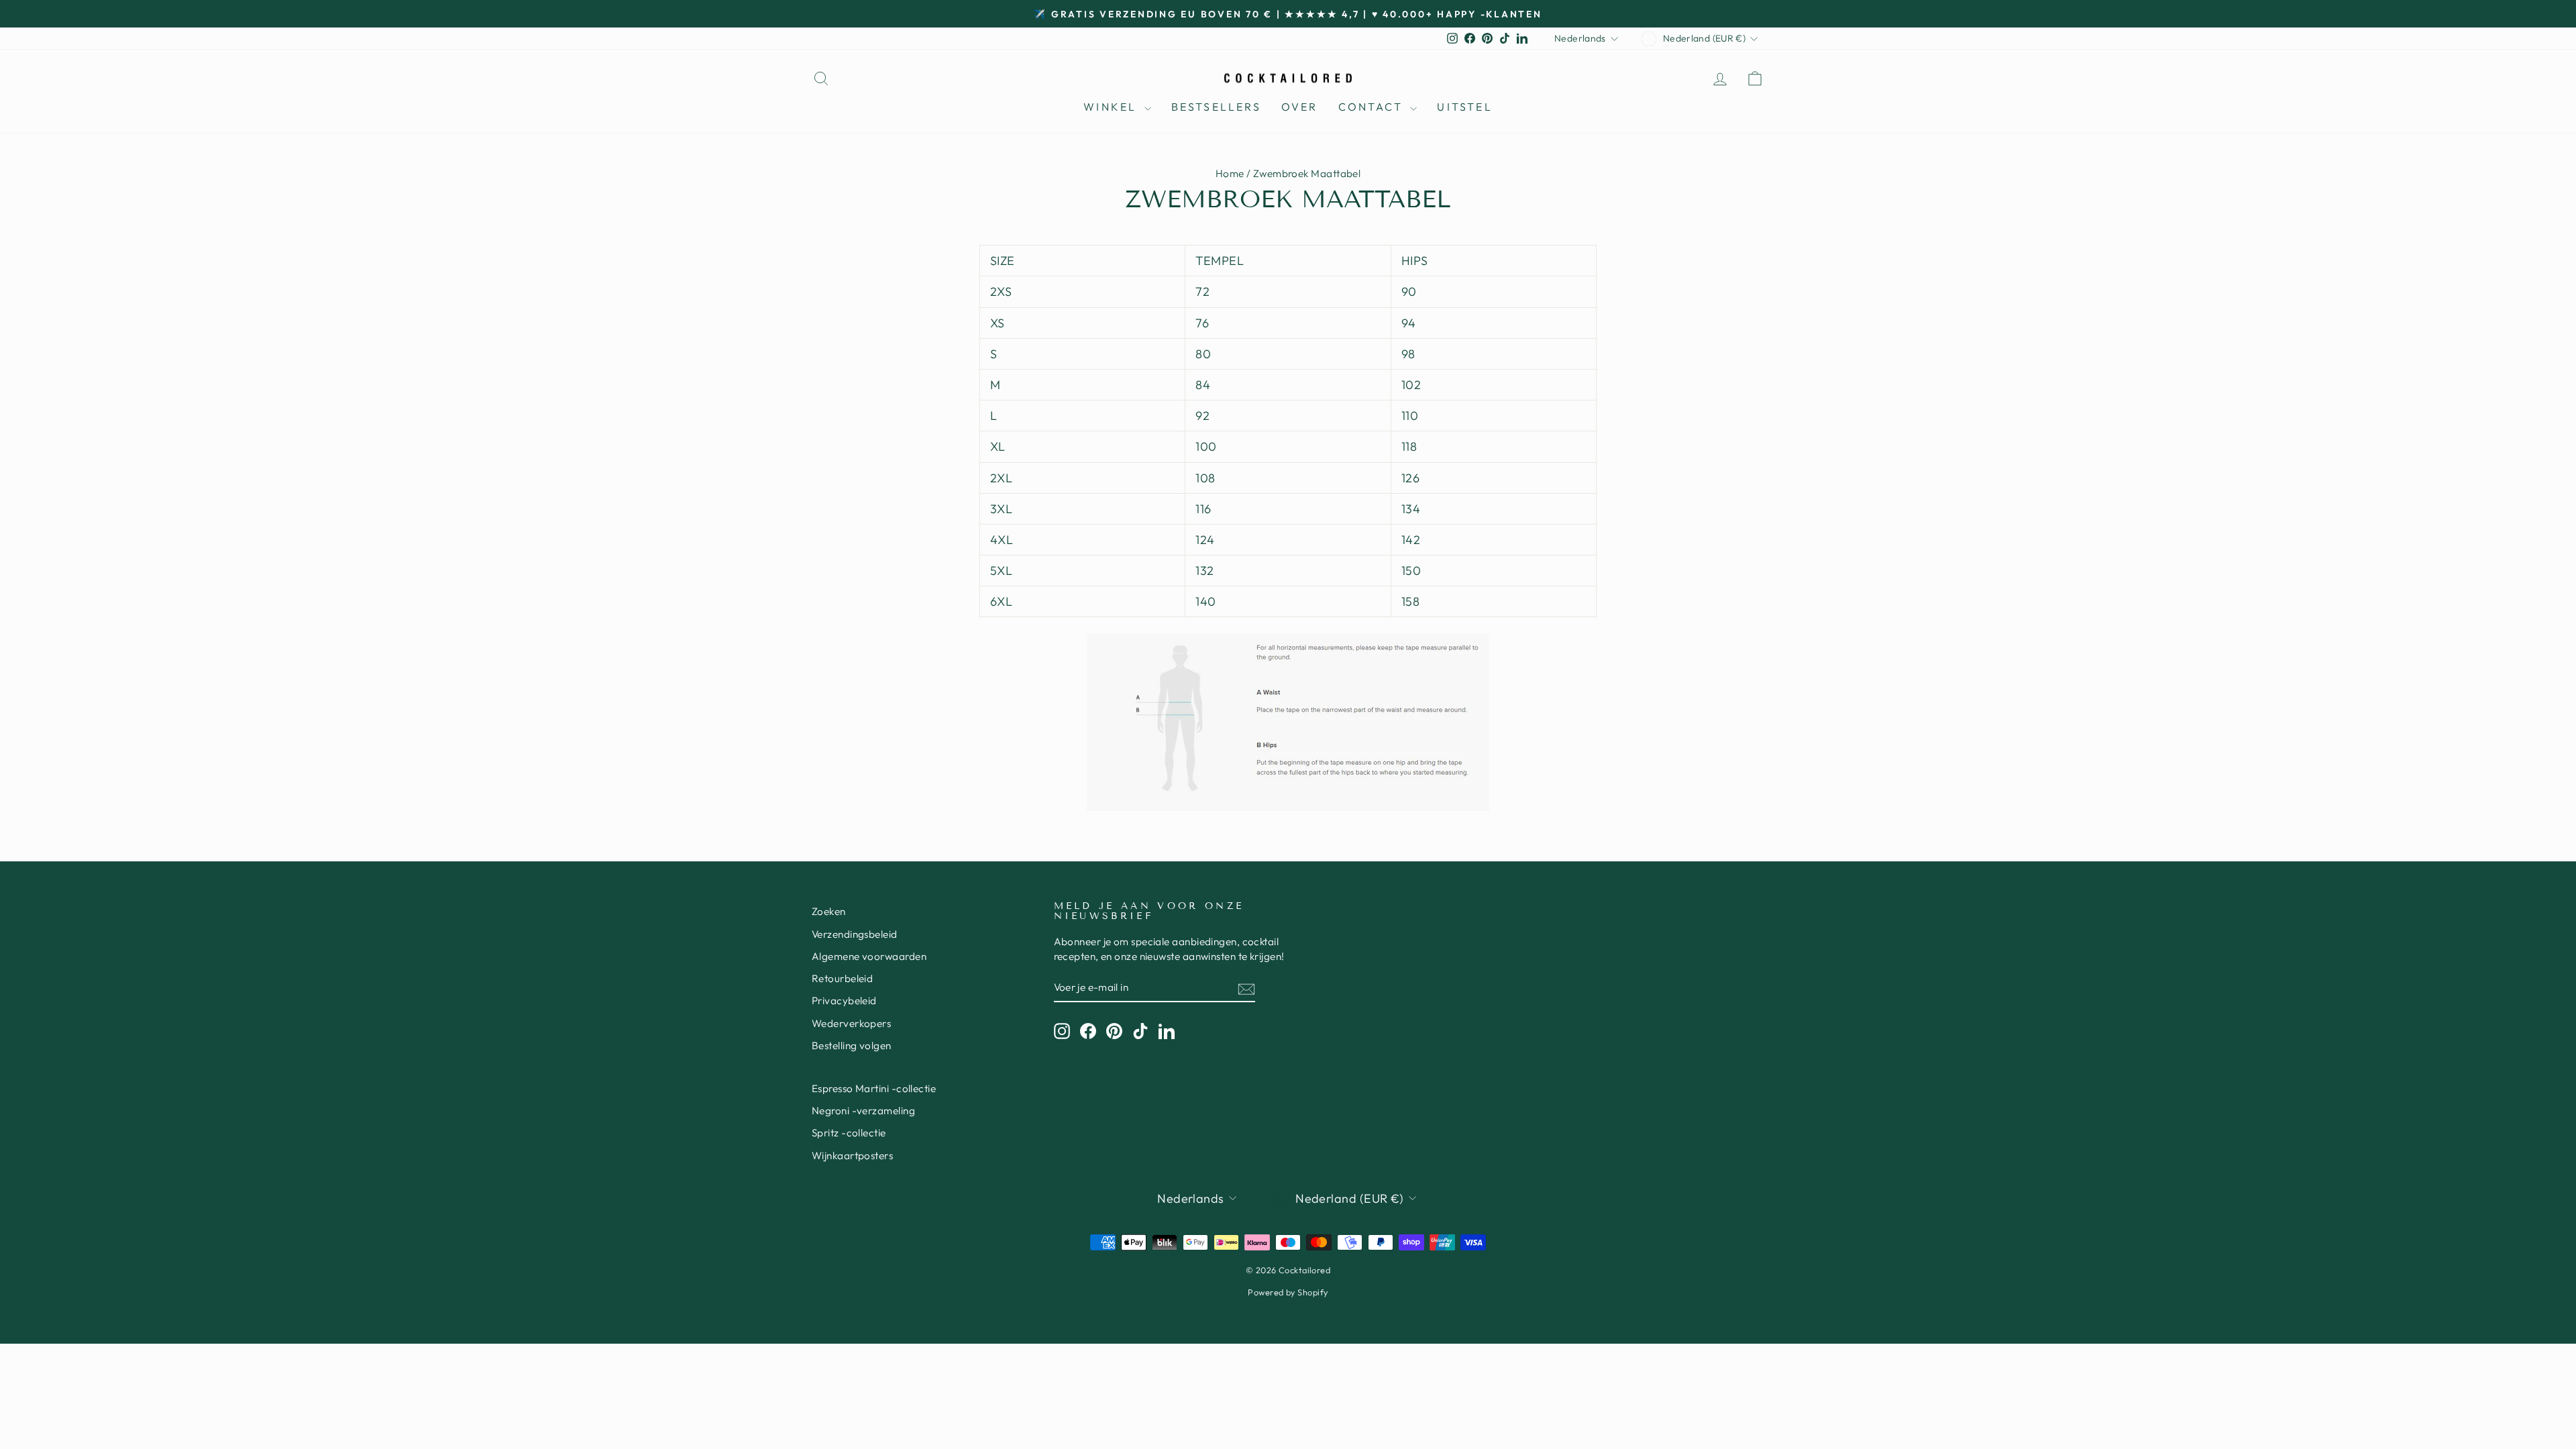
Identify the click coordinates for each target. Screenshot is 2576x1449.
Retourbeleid (842, 978)
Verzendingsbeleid (855, 934)
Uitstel (1464, 107)
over (1300, 107)
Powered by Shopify (1288, 1292)
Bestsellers (1216, 107)
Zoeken (829, 911)
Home (1230, 173)
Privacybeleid (844, 1001)
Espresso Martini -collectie (874, 1088)
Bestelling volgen (852, 1045)
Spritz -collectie (849, 1133)
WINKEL (1112, 107)
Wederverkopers (851, 1023)
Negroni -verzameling (863, 1111)
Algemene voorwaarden (869, 956)
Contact (1373, 107)
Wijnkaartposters (852, 1156)
